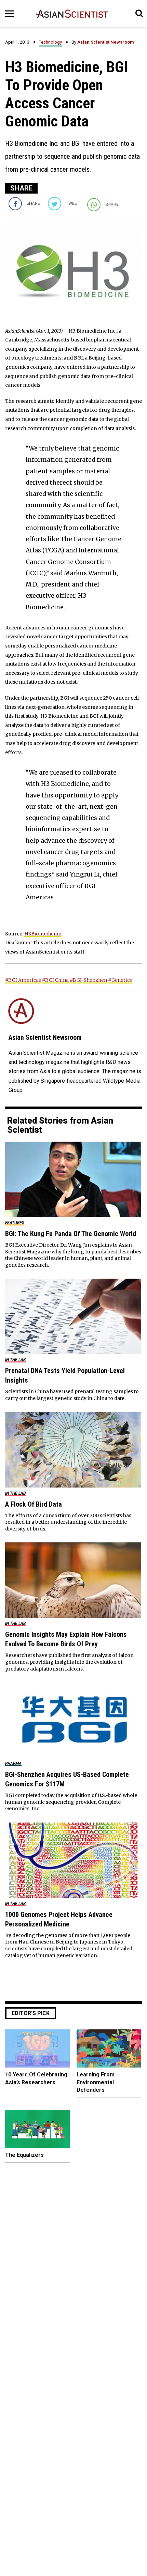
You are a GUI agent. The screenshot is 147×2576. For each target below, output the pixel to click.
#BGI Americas (23, 980)
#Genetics (120, 980)
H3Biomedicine (43, 934)
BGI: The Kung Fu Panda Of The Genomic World (71, 1234)
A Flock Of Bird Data (34, 1504)
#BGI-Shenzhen (88, 980)
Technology (50, 42)
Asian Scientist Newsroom (106, 42)
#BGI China (55, 980)
